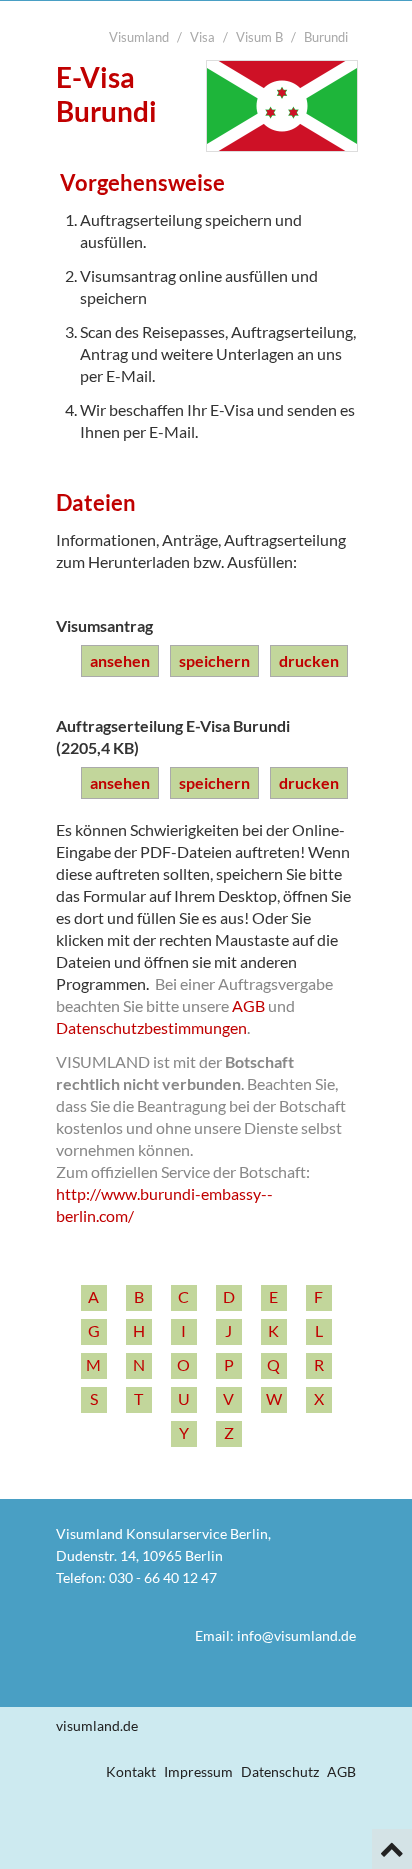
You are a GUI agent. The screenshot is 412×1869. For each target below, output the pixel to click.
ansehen (120, 660)
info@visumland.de (296, 1635)
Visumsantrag (104, 625)
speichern (214, 660)
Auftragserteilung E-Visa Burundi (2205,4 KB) (173, 736)
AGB (248, 1005)
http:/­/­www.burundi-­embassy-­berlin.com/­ (164, 1204)
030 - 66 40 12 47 (163, 1577)
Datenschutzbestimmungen (151, 1027)
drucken (309, 660)
